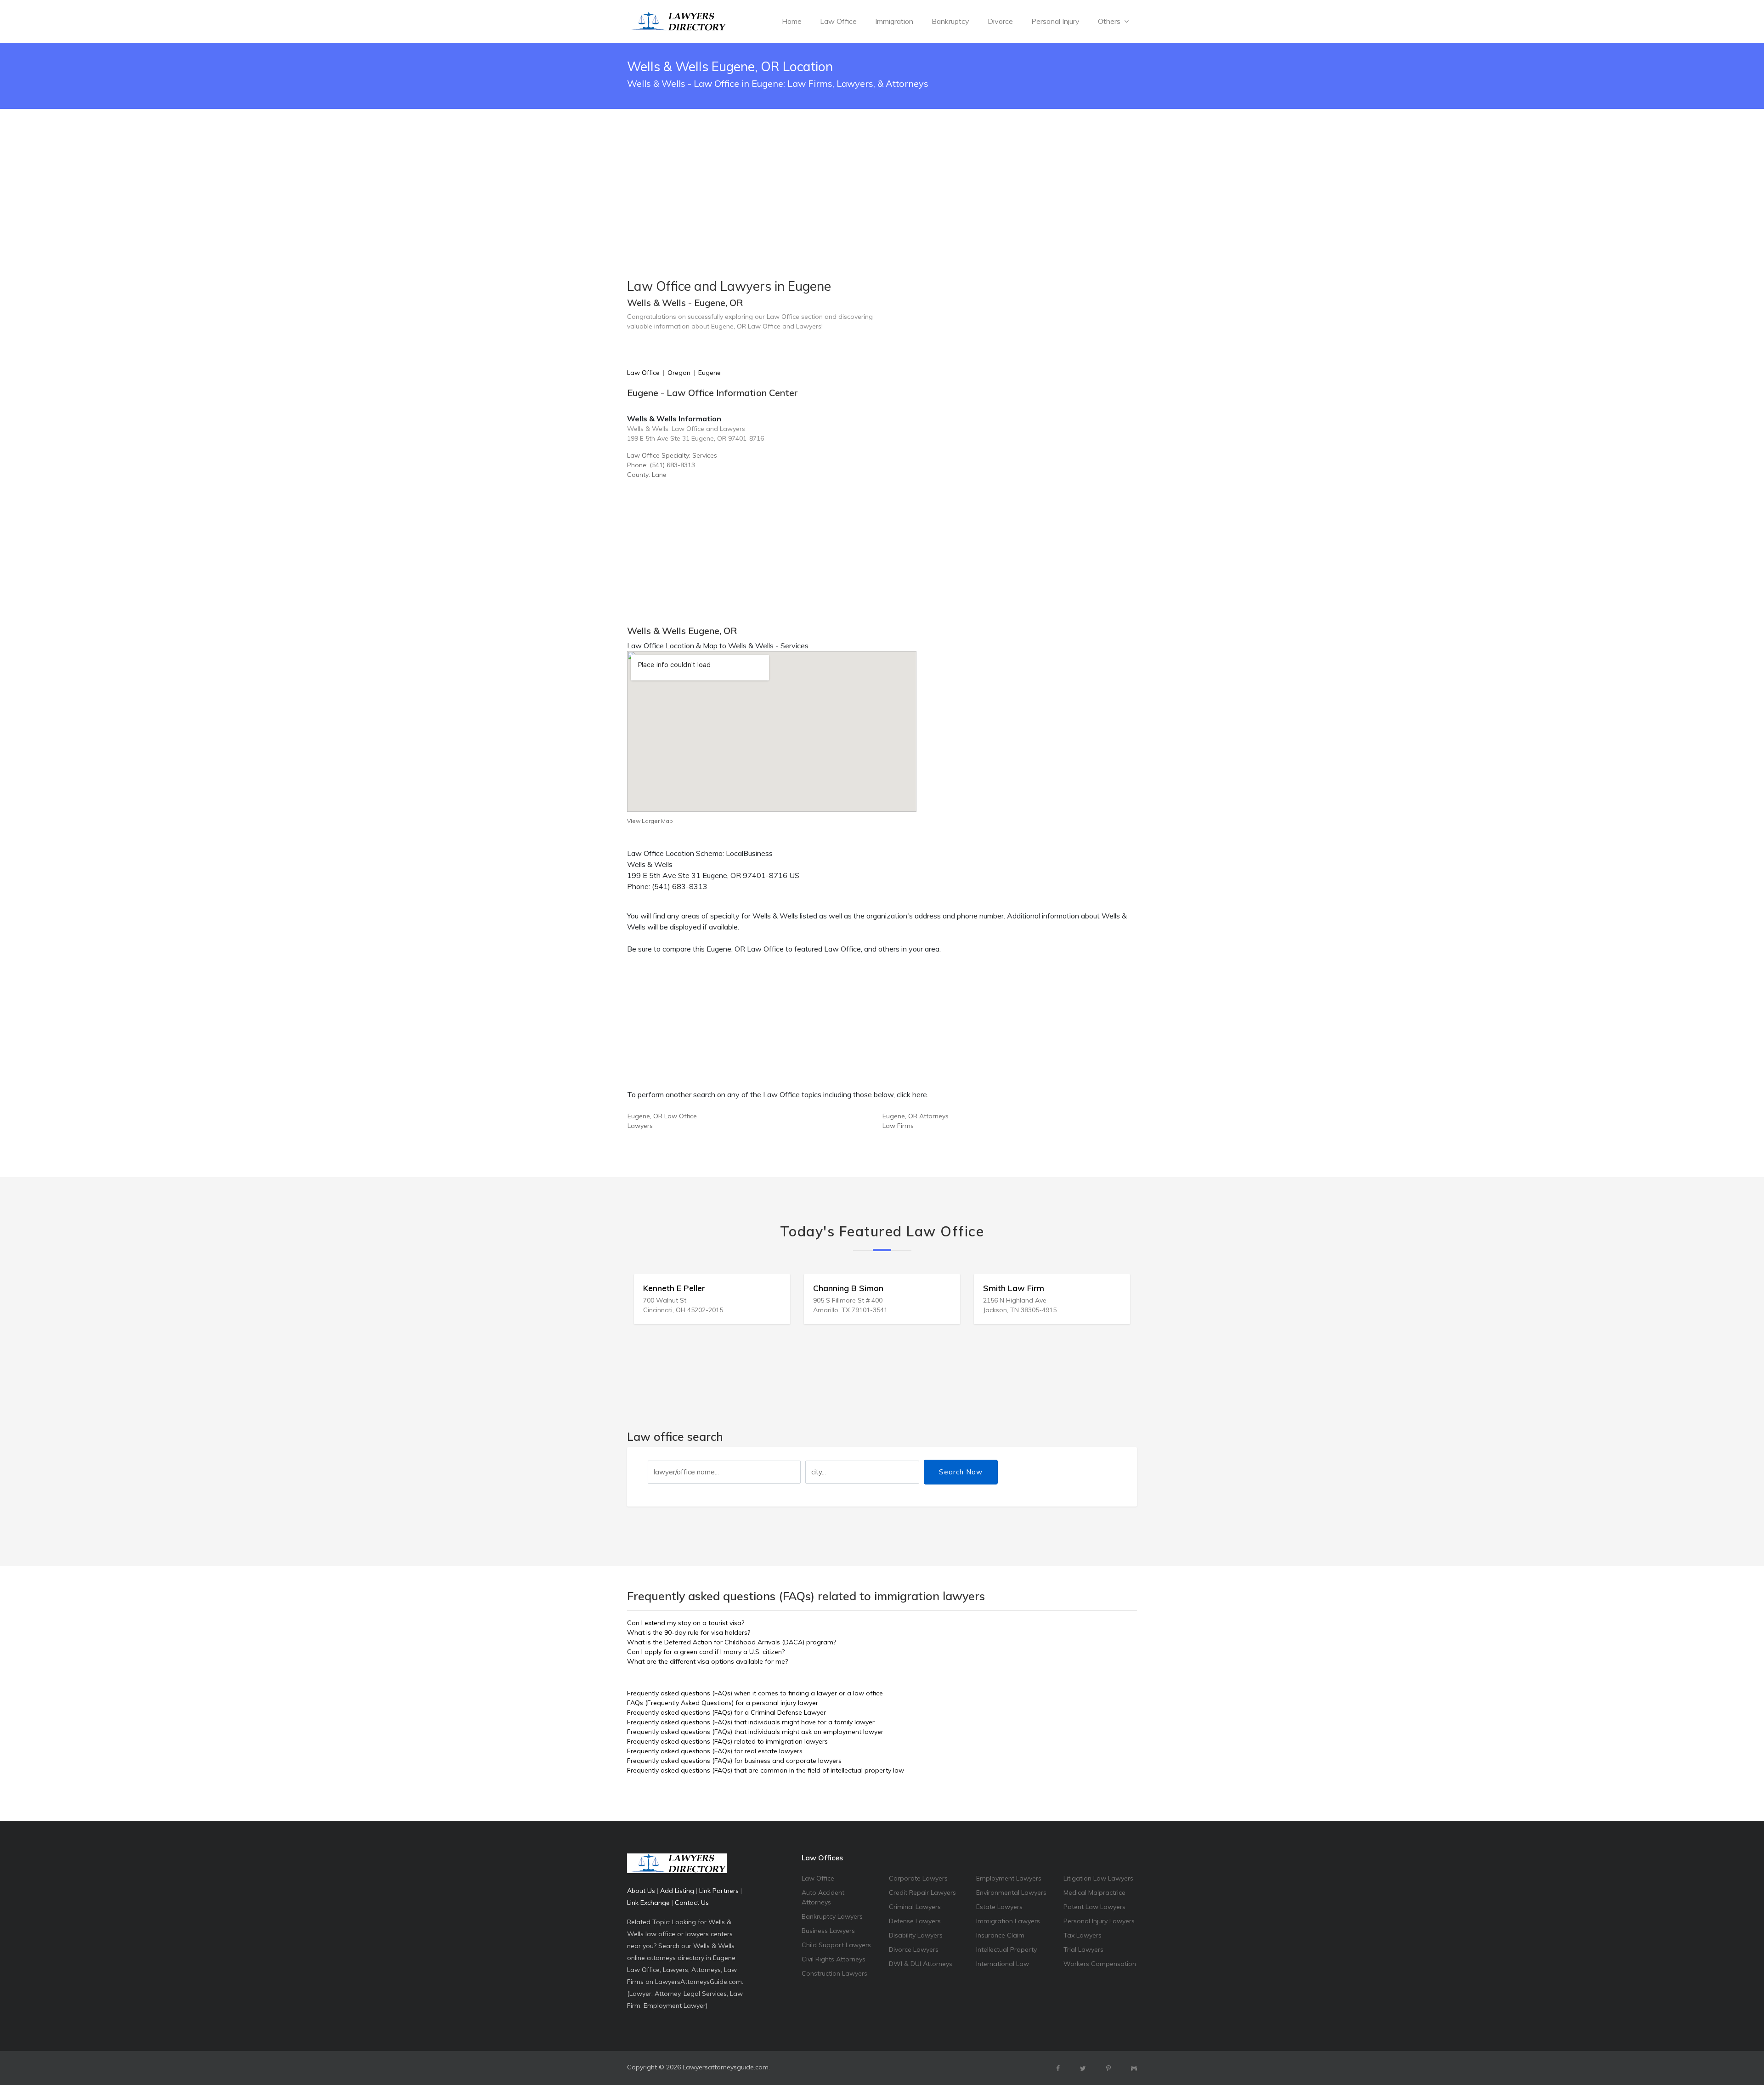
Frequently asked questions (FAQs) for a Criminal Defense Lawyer (727, 1712)
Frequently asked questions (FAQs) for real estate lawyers (715, 1751)
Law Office (838, 21)
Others (1110, 21)
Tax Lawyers (1083, 1935)
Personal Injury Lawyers (1099, 1921)
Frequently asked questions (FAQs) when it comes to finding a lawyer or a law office (755, 1693)
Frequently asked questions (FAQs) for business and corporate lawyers (734, 1761)
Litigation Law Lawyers (1098, 1878)
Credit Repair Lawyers (922, 1892)
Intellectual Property (1006, 1949)
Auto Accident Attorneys (823, 1897)
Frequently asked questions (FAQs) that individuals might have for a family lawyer (751, 1722)
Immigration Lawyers (1008, 1921)
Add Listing (677, 1891)
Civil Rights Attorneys (834, 1959)
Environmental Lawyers (1011, 1892)
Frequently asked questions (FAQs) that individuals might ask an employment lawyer (755, 1732)
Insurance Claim (1000, 1935)
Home (792, 21)
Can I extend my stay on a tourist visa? (686, 1623)
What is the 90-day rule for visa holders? (689, 1632)
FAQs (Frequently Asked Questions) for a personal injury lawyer (723, 1703)
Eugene (710, 373)
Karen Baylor (846, 1288)
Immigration (894, 21)
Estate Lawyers (999, 1907)
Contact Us (692, 1903)
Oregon (679, 373)
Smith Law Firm (681, 1288)
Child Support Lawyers (836, 1945)
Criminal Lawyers (915, 1907)
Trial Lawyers (1083, 1949)
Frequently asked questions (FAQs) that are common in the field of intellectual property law (766, 1770)
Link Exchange (648, 1903)
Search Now (961, 1472)
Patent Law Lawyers (1094, 1907)
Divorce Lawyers (914, 1949)
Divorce (1000, 21)
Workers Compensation (1100, 1964)
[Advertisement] (882, 171)
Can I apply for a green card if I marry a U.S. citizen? (706, 1652)
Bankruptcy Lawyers (832, 1916)
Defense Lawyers (915, 1921)
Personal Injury (1055, 21)
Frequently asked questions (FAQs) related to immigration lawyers (727, 1741)
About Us (641, 1891)
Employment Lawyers (1009, 1878)
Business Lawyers (828, 1931)
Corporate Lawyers (918, 1878)
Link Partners (719, 1891)
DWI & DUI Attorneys (921, 1964)
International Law (1003, 1964)
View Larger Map (650, 821)
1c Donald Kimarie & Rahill (1042, 1288)
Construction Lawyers (834, 1973)
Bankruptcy (950, 21)
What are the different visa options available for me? (707, 1661)
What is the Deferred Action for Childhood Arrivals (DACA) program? (732, 1642)
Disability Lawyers (916, 1935)
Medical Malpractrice (1094, 1892)
